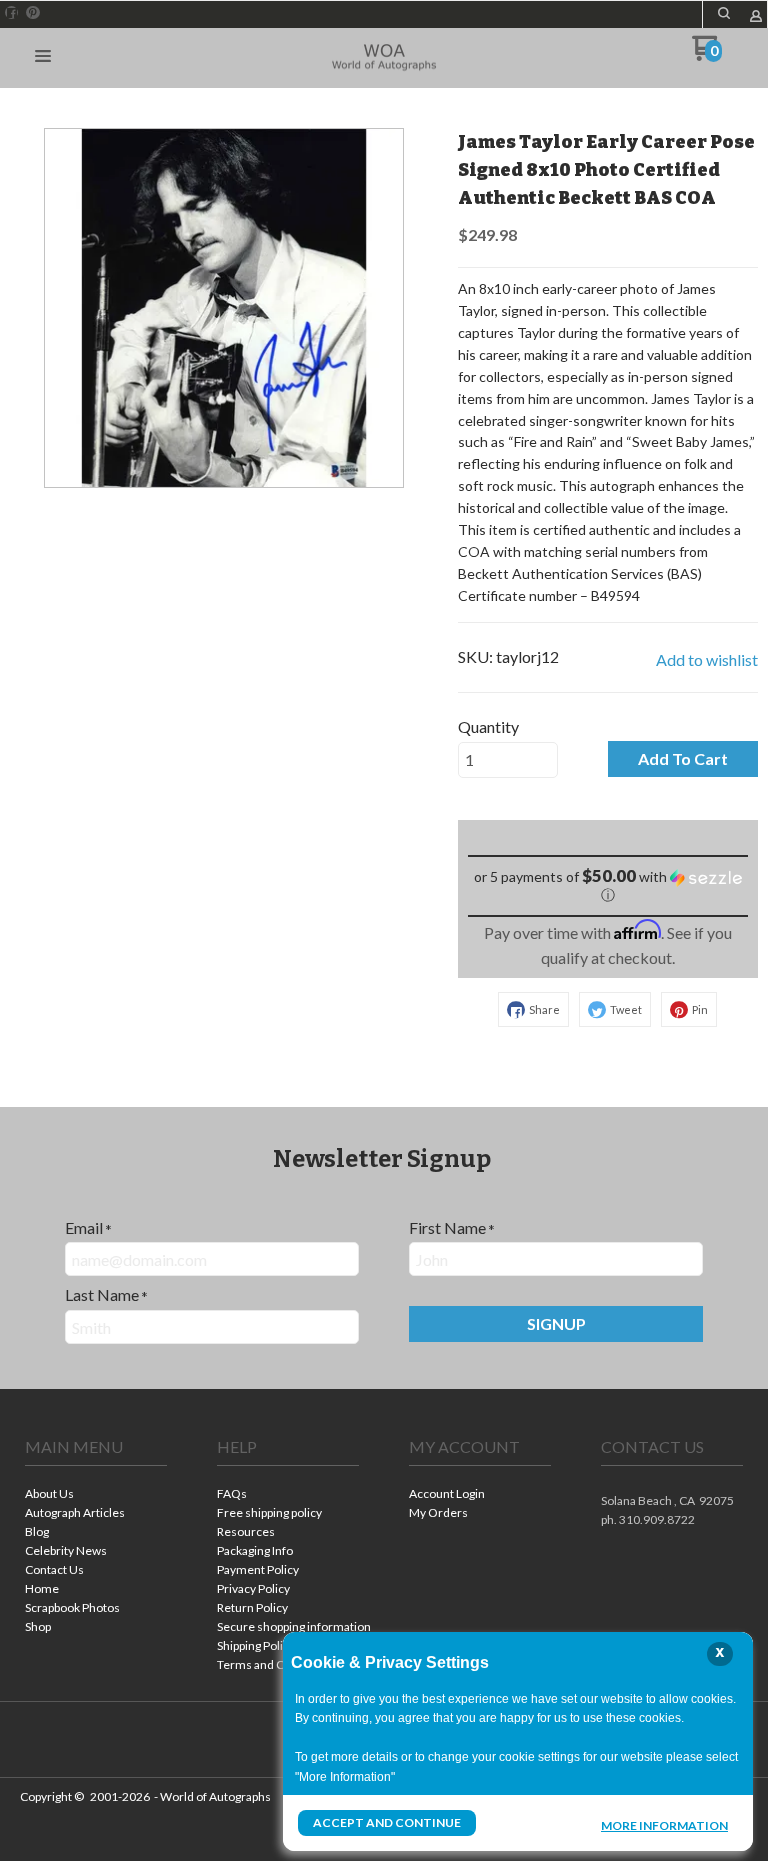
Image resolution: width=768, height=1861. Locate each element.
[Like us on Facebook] (12, 13)
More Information (664, 1825)
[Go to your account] (756, 17)
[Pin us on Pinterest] (33, 13)
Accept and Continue (387, 1822)
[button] (724, 13)
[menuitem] (96, 1495)
